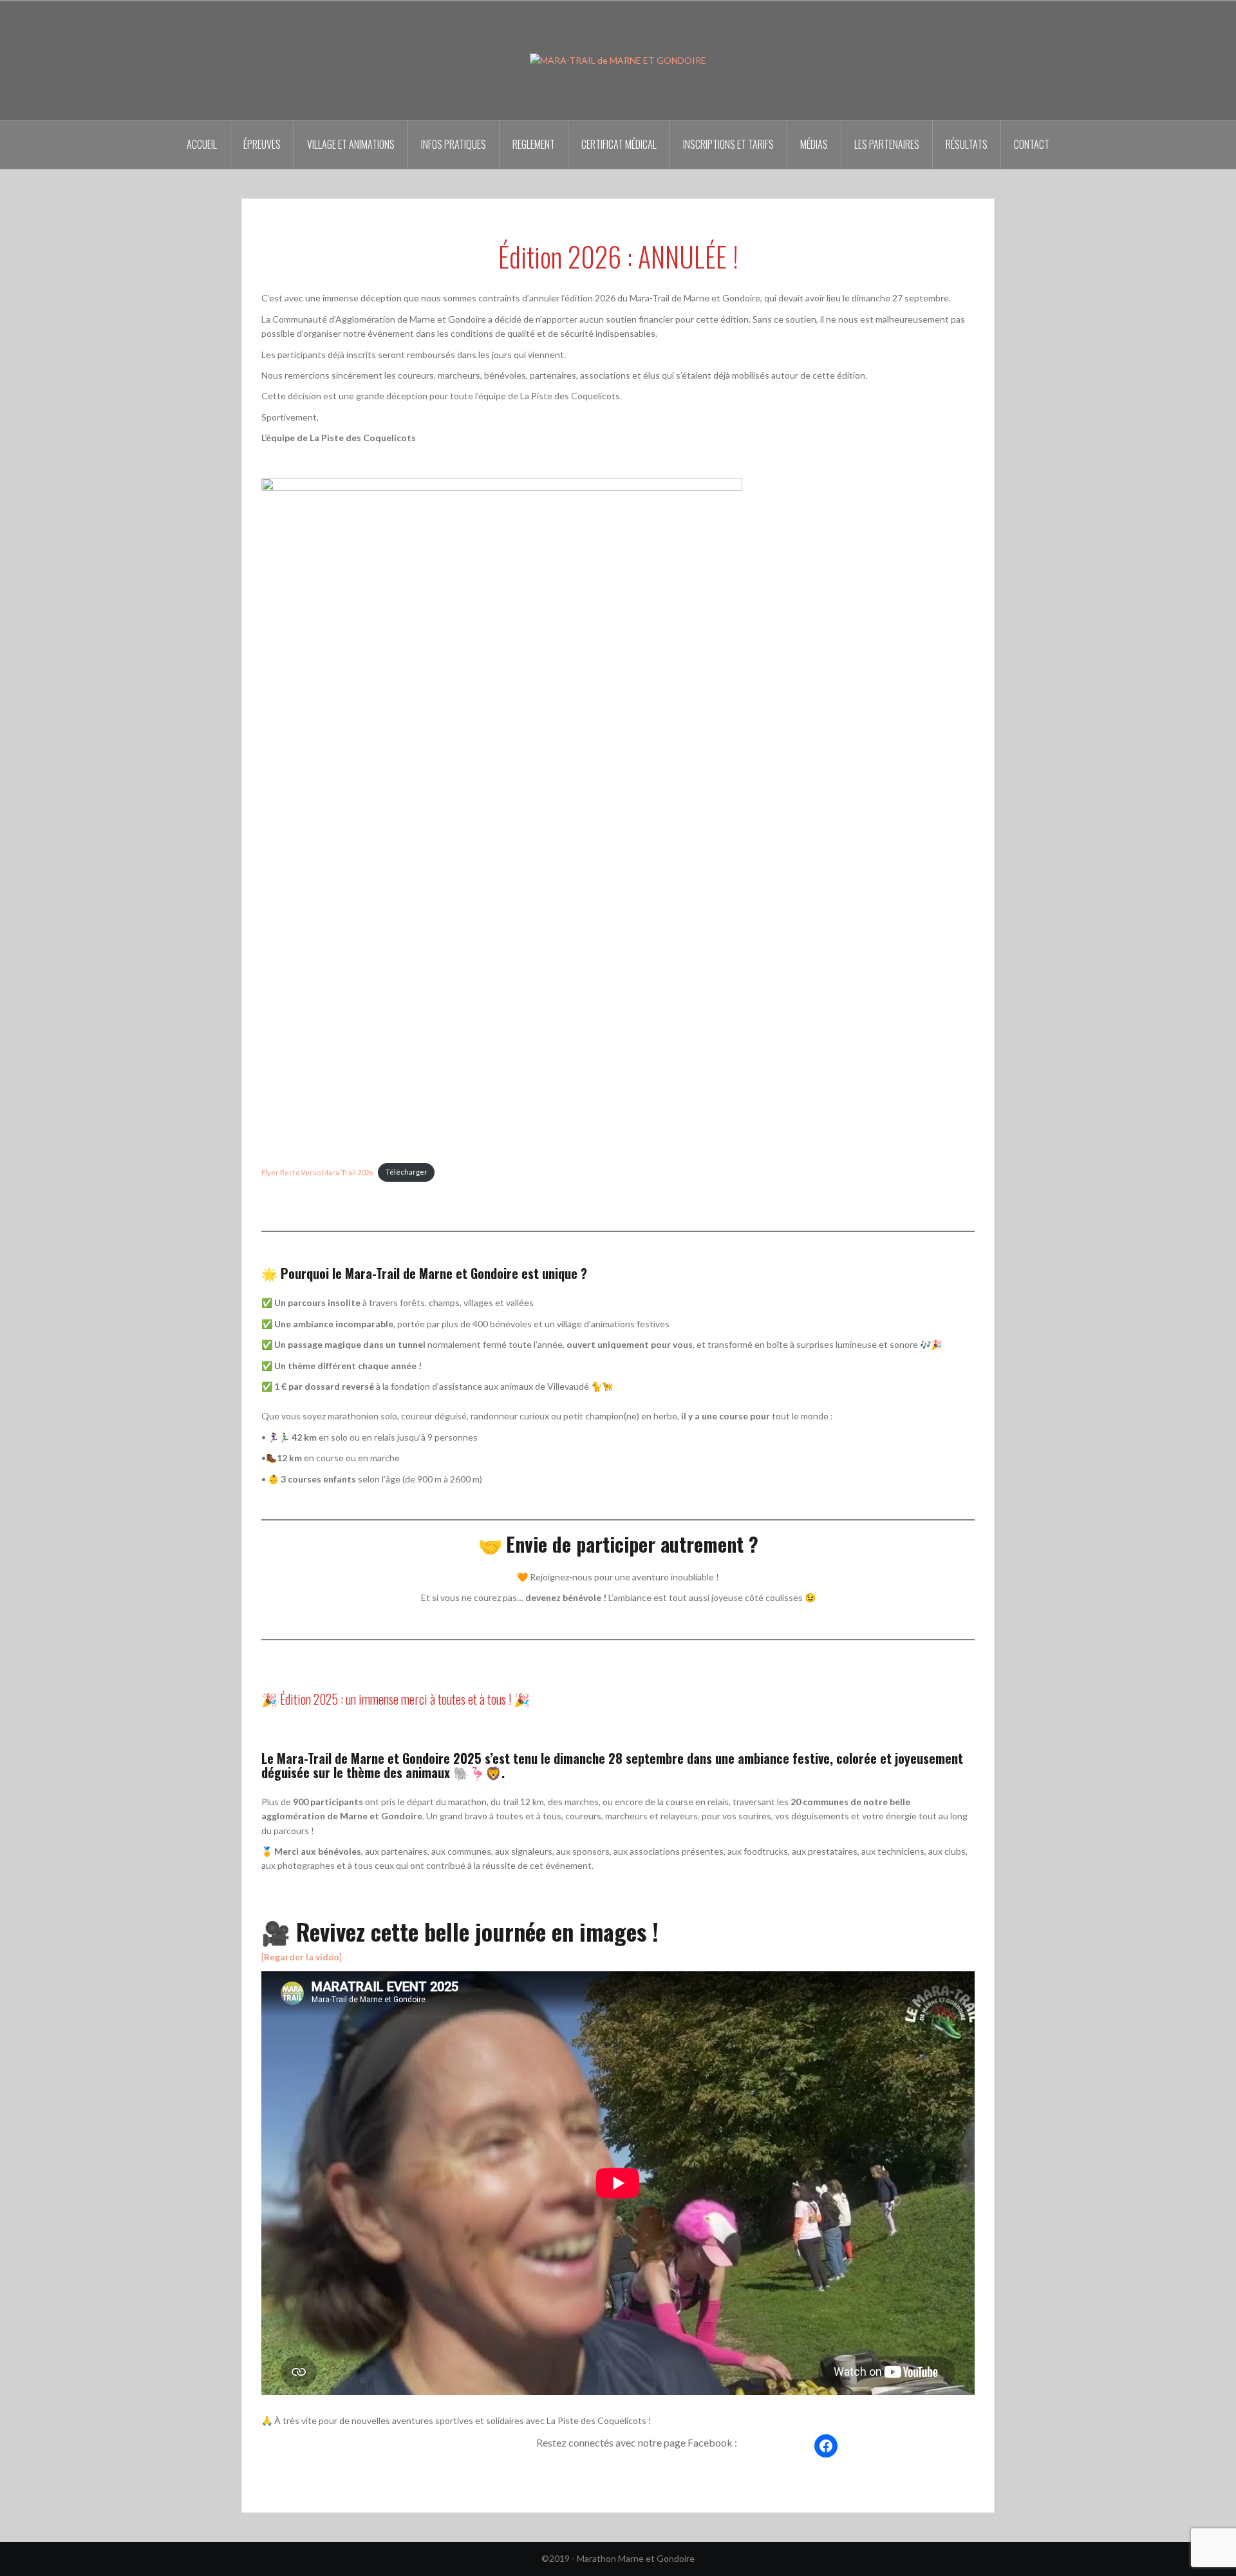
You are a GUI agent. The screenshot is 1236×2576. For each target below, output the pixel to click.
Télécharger (407, 1172)
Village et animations (351, 144)
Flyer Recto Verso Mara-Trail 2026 (317, 1172)
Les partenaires (887, 144)
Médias (814, 144)
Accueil (202, 144)
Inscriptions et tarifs (728, 144)
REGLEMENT (534, 144)
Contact (1032, 144)
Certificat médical (619, 144)
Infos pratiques (454, 144)
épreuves (262, 144)
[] (302, 1957)
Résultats (967, 144)
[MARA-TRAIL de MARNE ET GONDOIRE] (618, 60)
